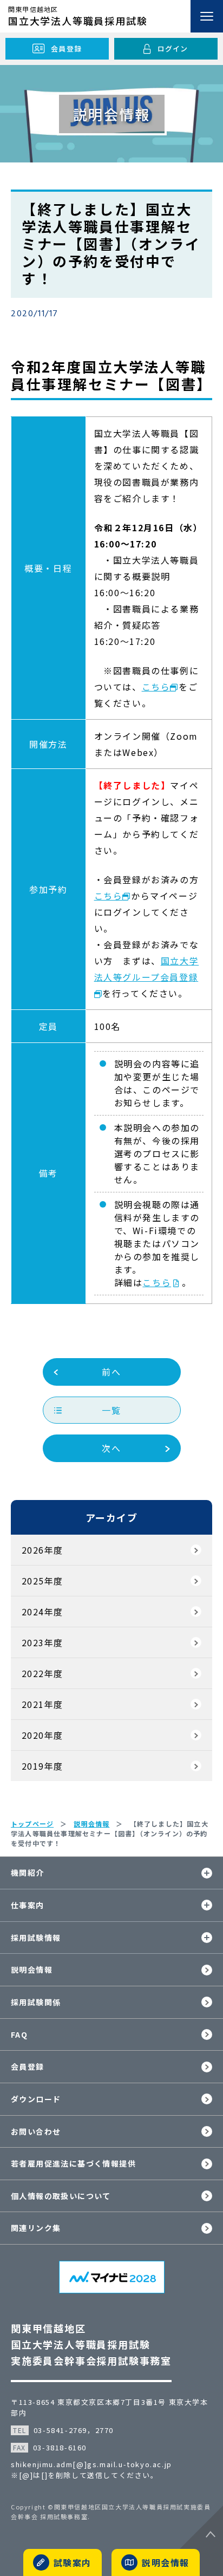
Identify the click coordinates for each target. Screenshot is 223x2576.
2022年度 (42, 1673)
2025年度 (42, 1581)
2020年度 (42, 1735)
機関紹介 (28, 1873)
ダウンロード (36, 2099)
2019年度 (42, 1766)
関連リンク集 (36, 2228)
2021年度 (42, 1704)
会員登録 (28, 2066)
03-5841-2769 (60, 2430)
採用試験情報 (36, 1938)
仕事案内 (28, 1905)
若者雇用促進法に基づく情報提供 (73, 2163)
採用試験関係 (36, 2002)
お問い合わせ (36, 2131)
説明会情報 (32, 1970)
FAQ (19, 2034)
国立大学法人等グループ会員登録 (147, 969)
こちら (156, 687)
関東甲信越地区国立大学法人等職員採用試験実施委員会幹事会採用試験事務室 (91, 2344)
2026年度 (42, 1550)
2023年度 (42, 1642)
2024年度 (42, 1612)
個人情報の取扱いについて (61, 2196)
